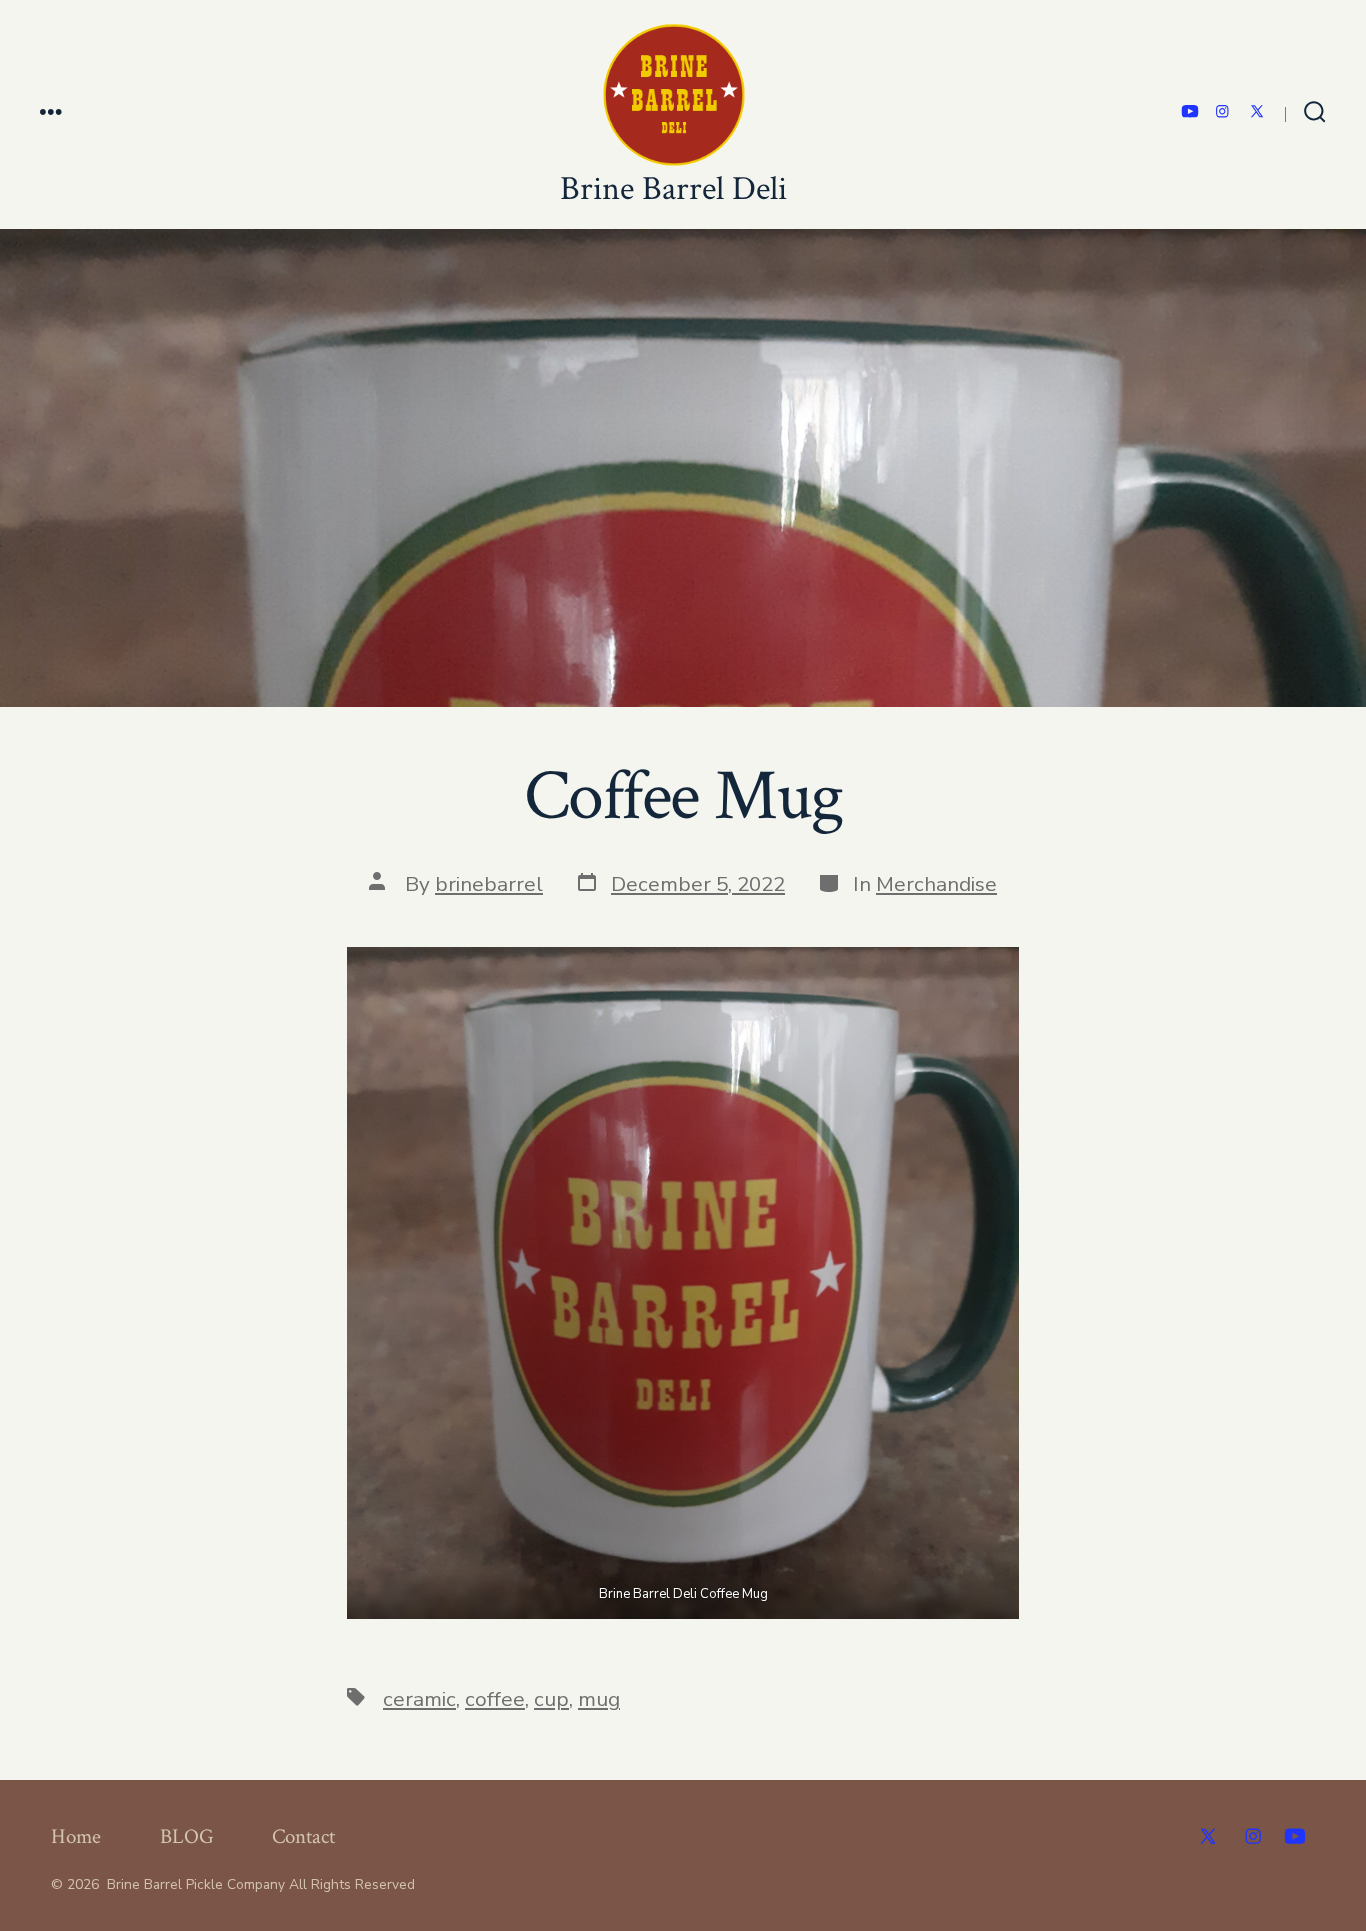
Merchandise (936, 884)
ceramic (419, 1699)
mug (599, 1699)
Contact (303, 1836)
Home (76, 1836)
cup (551, 1699)
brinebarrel (489, 884)
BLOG (187, 1836)
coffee (495, 1699)
